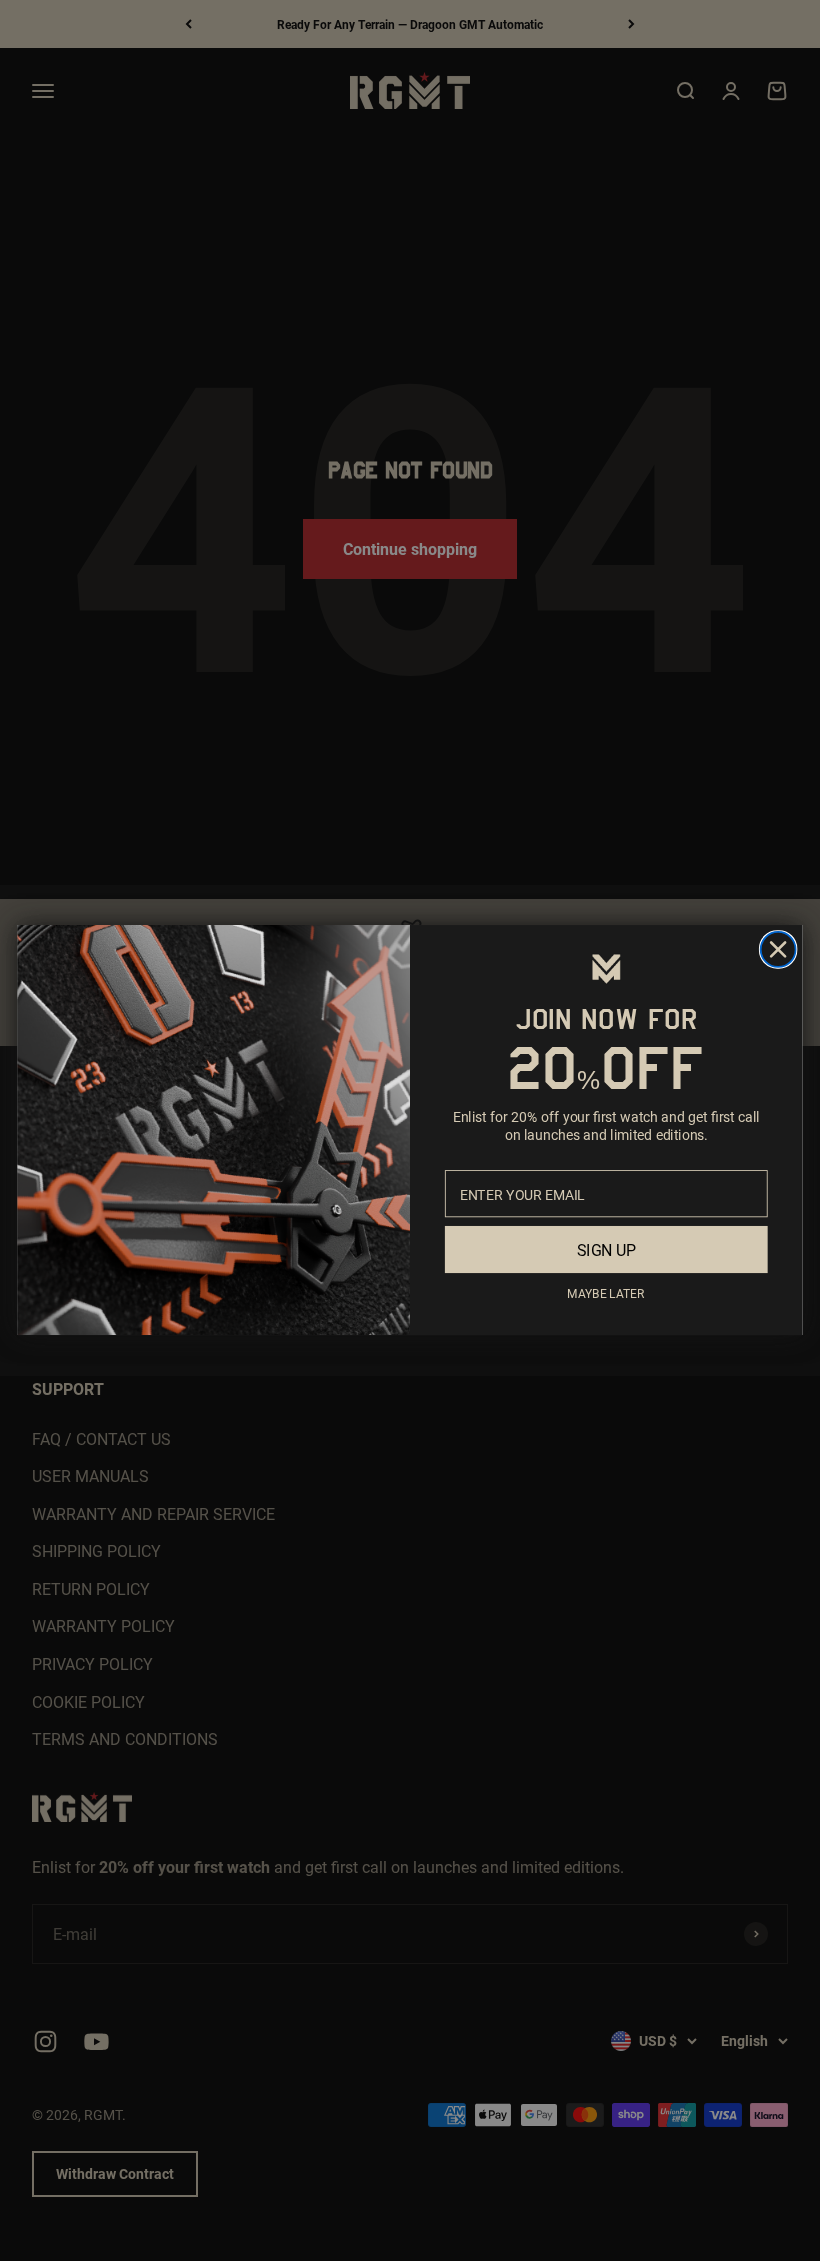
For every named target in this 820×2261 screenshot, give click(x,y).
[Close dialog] (778, 949)
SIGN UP (606, 1250)
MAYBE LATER (606, 1293)
